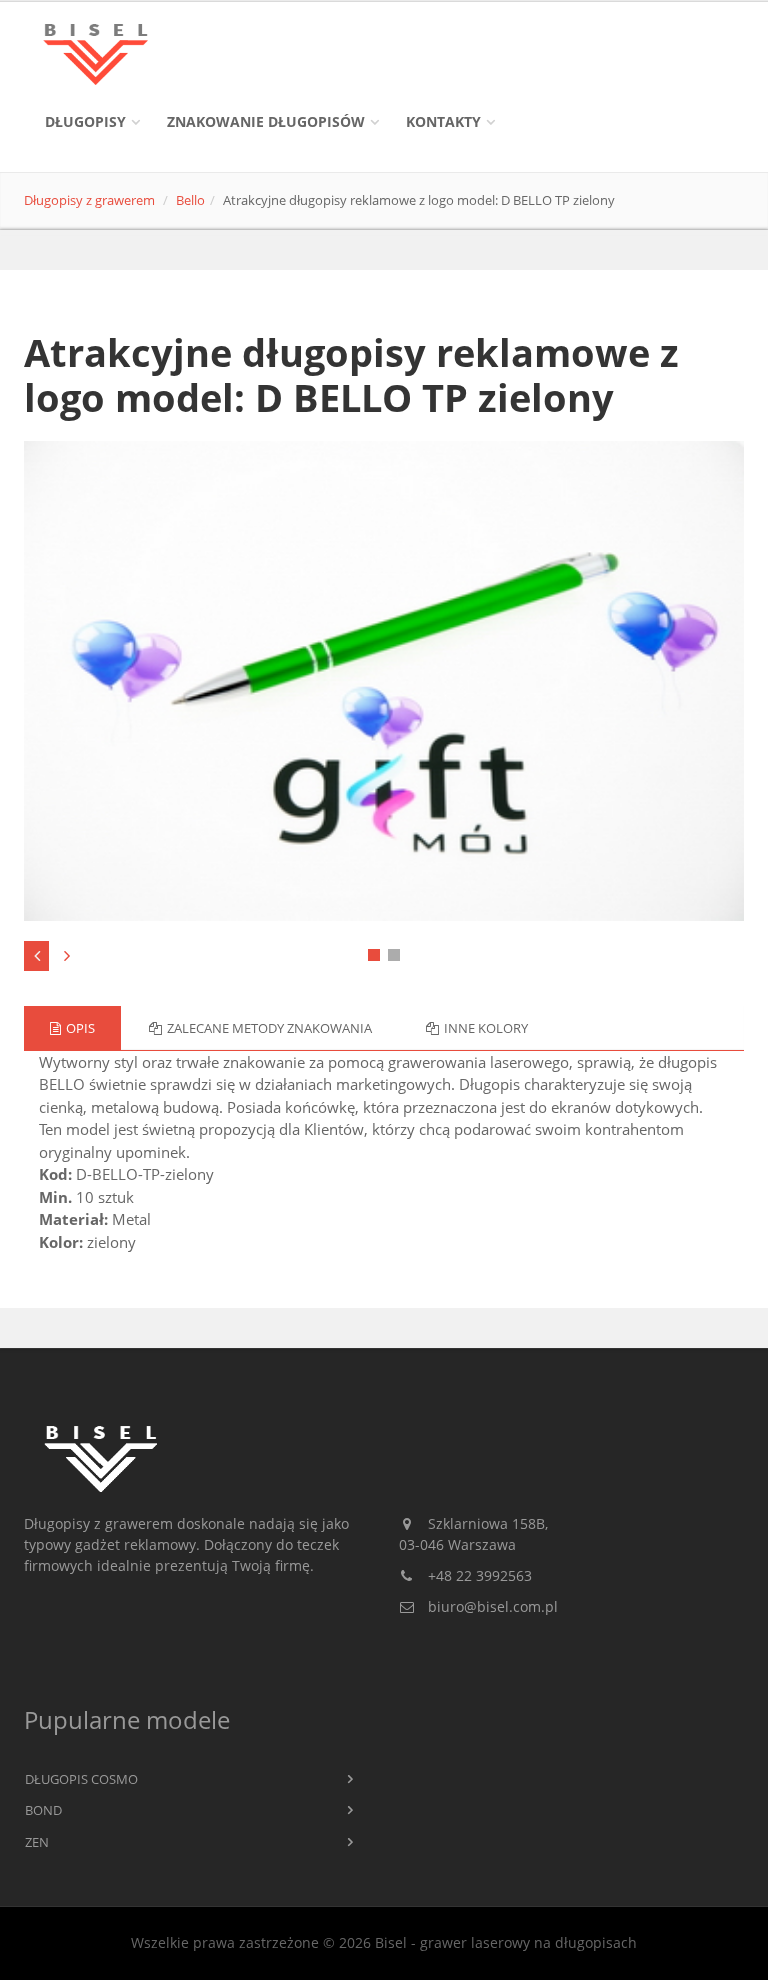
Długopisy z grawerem (89, 200)
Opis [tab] (80, 1028)
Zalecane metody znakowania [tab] (269, 1028)
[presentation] (36, 956)
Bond (43, 1810)
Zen (37, 1842)
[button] (374, 955)
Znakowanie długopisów (266, 121)
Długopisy (85, 121)
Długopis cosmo (81, 1779)
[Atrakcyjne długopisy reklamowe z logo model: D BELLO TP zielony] (384, 681)
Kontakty (443, 121)
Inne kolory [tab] (486, 1028)
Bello (190, 200)
